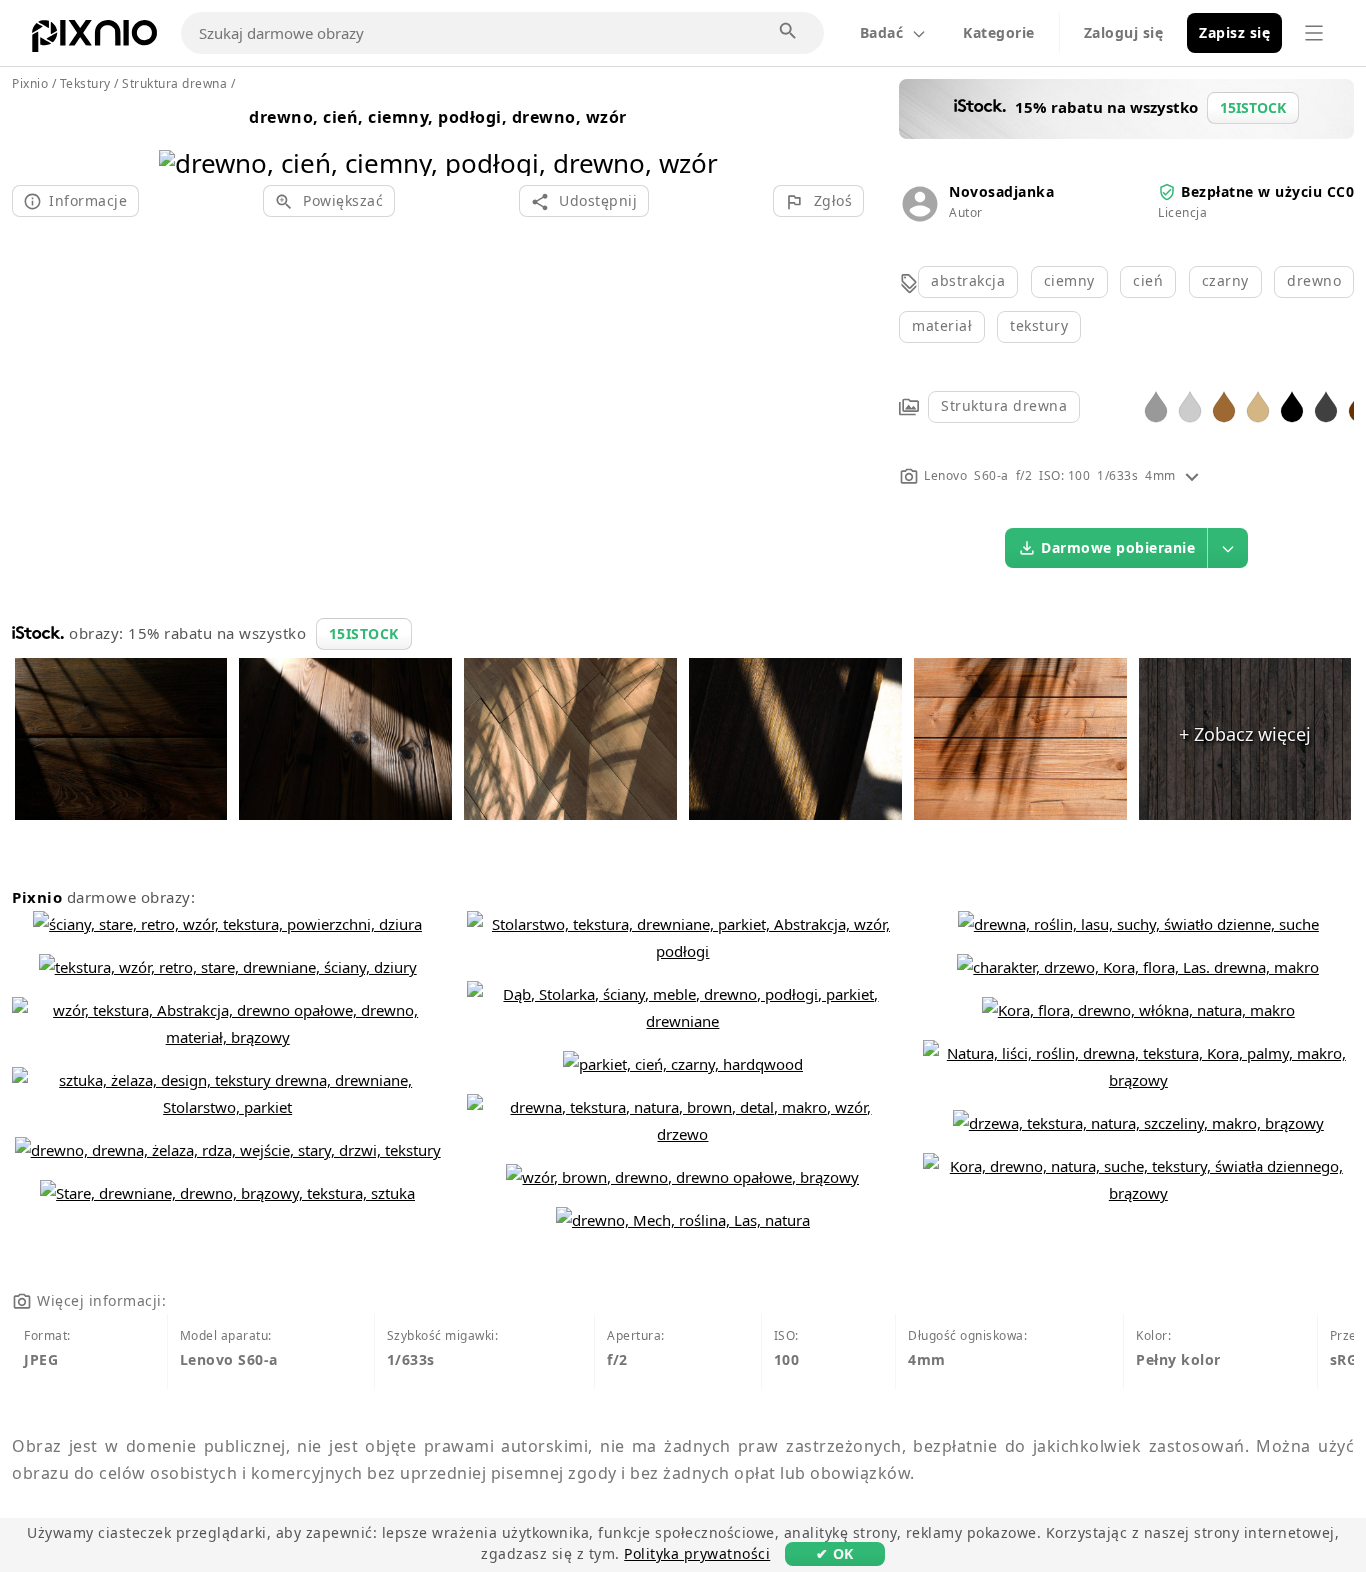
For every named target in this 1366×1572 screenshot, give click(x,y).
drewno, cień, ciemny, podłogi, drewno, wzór (438, 117)
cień (1148, 280)
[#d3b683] (1258, 405)
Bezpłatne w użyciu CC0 (1267, 191)
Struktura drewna (1004, 405)
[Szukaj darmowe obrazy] (789, 32)
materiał (942, 325)
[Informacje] (1192, 475)
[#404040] (1326, 405)
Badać (882, 32)
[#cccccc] (1190, 405)
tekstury (1039, 325)
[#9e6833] (1224, 405)
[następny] (695, 137)
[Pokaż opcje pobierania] (1228, 548)
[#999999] (1156, 405)
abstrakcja (968, 280)
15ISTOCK (364, 633)
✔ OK (835, 1553)
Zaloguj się (1124, 32)
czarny (1225, 280)
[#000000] (1292, 405)
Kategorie (999, 32)
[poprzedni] (181, 137)
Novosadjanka (1001, 191)
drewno (1314, 280)
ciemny (1069, 280)
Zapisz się (1234, 32)
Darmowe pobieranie (1118, 547)
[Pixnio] (94, 40)
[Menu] (1314, 33)
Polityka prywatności (697, 1553)
